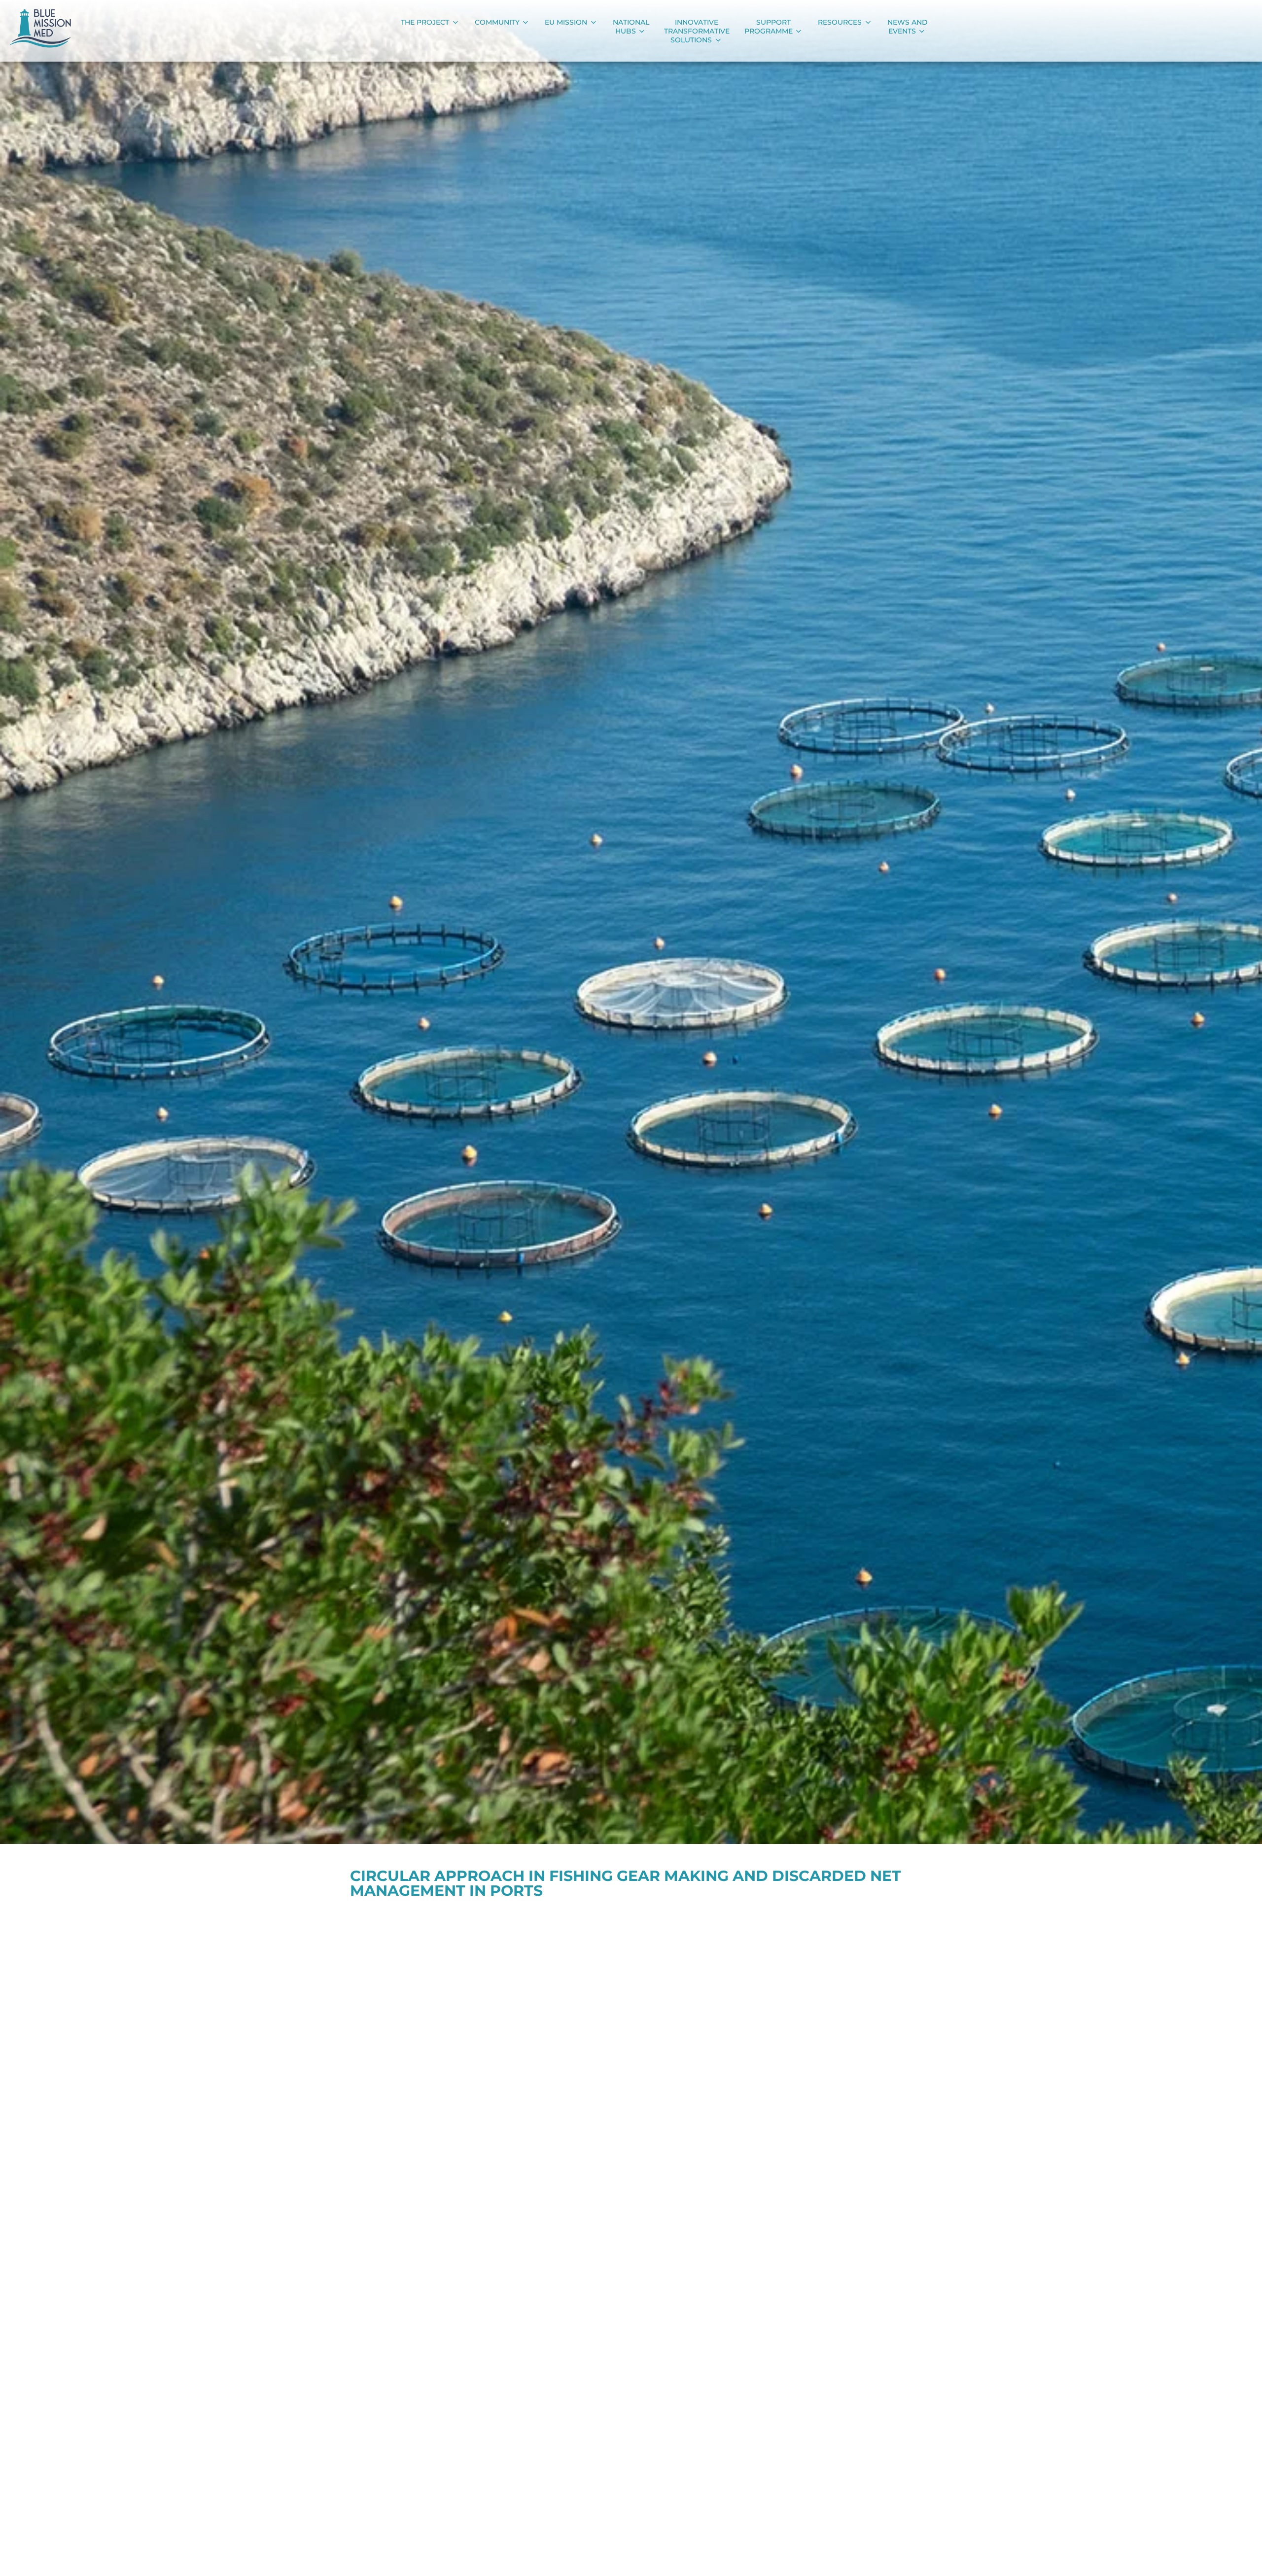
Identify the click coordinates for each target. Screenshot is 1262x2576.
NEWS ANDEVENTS (908, 27)
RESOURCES (840, 22)
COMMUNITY (497, 22)
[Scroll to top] (1239, 2557)
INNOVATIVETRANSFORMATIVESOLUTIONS (697, 31)
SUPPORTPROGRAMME (769, 27)
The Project (425, 22)
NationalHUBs (631, 27)
